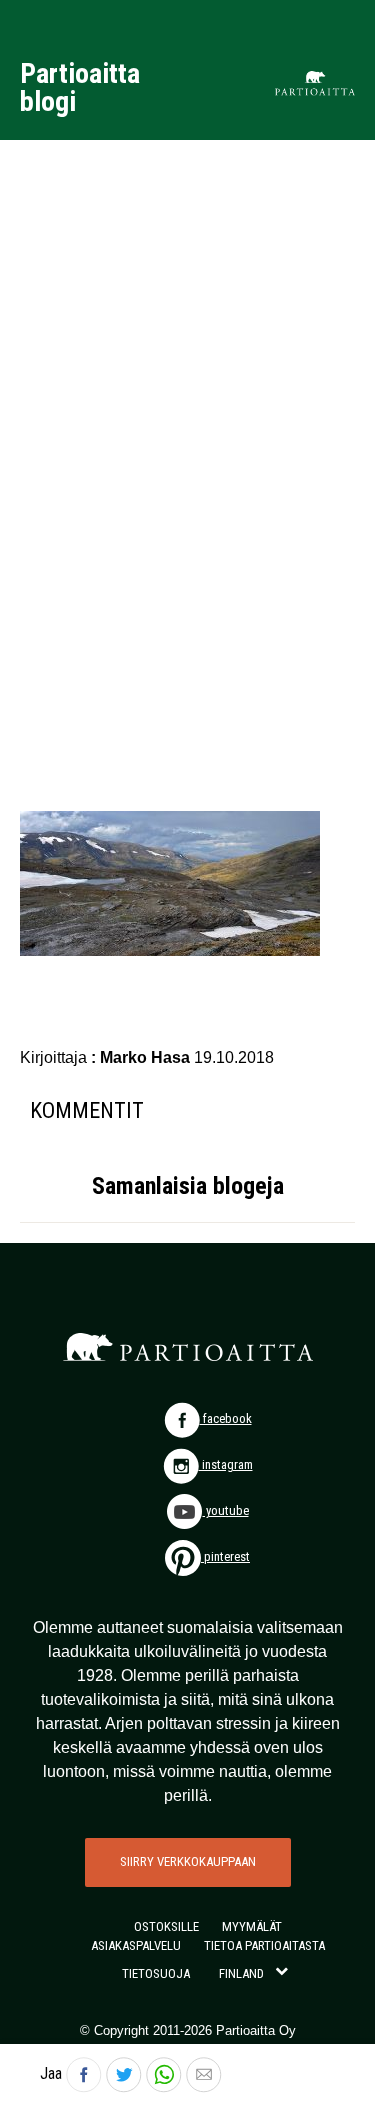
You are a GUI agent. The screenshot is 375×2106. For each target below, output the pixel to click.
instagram (226, 1464)
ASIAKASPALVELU (136, 1945)
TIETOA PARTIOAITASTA (264, 1945)
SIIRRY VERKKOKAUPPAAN (188, 1861)
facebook (226, 1418)
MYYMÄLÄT (252, 1926)
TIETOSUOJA (156, 1973)
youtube (226, 1510)
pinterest (225, 1556)
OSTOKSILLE (166, 1926)
